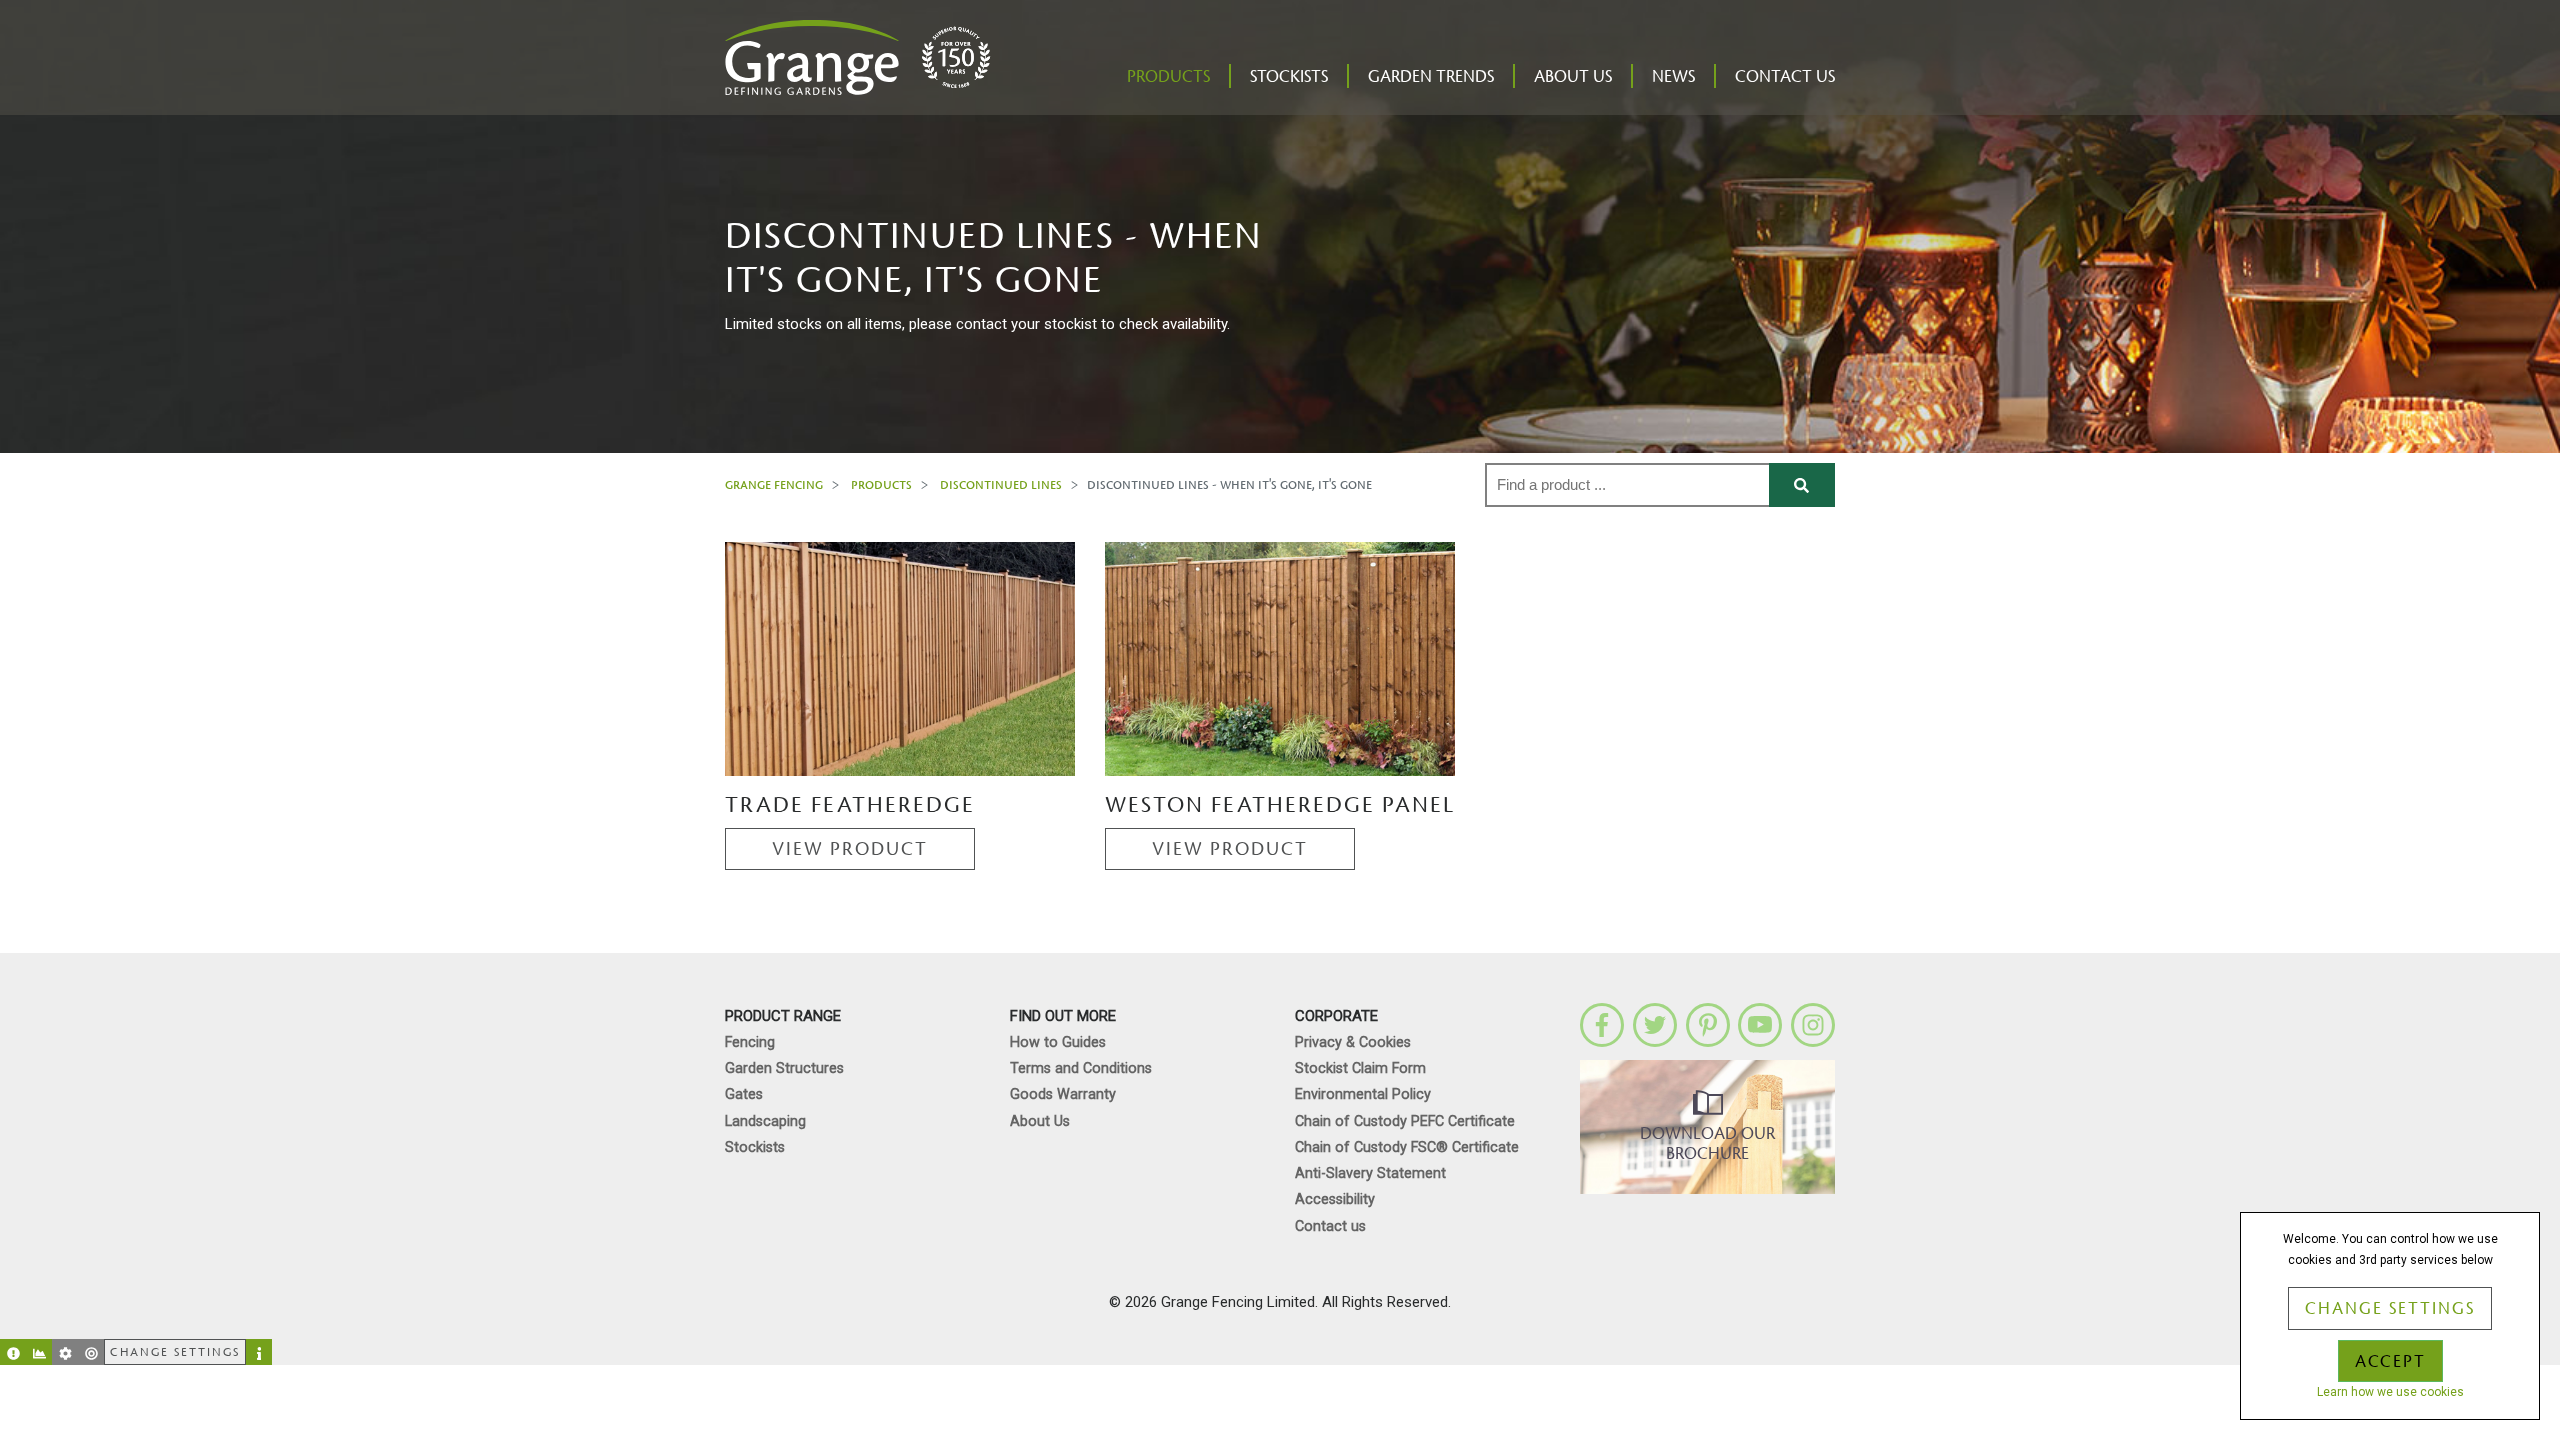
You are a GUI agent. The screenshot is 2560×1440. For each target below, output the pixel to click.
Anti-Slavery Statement (1370, 1173)
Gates (744, 1094)
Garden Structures (784, 1068)
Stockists (1289, 77)
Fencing (750, 1042)
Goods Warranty (1063, 1094)
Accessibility (1335, 1199)
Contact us (1785, 77)
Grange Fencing (774, 484)
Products (1168, 77)
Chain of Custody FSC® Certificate (1407, 1147)
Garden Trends (1431, 77)
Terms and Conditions (1081, 1068)
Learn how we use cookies (2390, 1392)
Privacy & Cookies (1353, 1042)
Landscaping (765, 1121)
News (1673, 77)
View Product (850, 849)
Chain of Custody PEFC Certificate (1405, 1121)
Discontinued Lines (1001, 484)
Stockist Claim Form (1360, 1068)
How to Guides (1058, 1042)
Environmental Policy (1363, 1094)
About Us (1573, 77)
